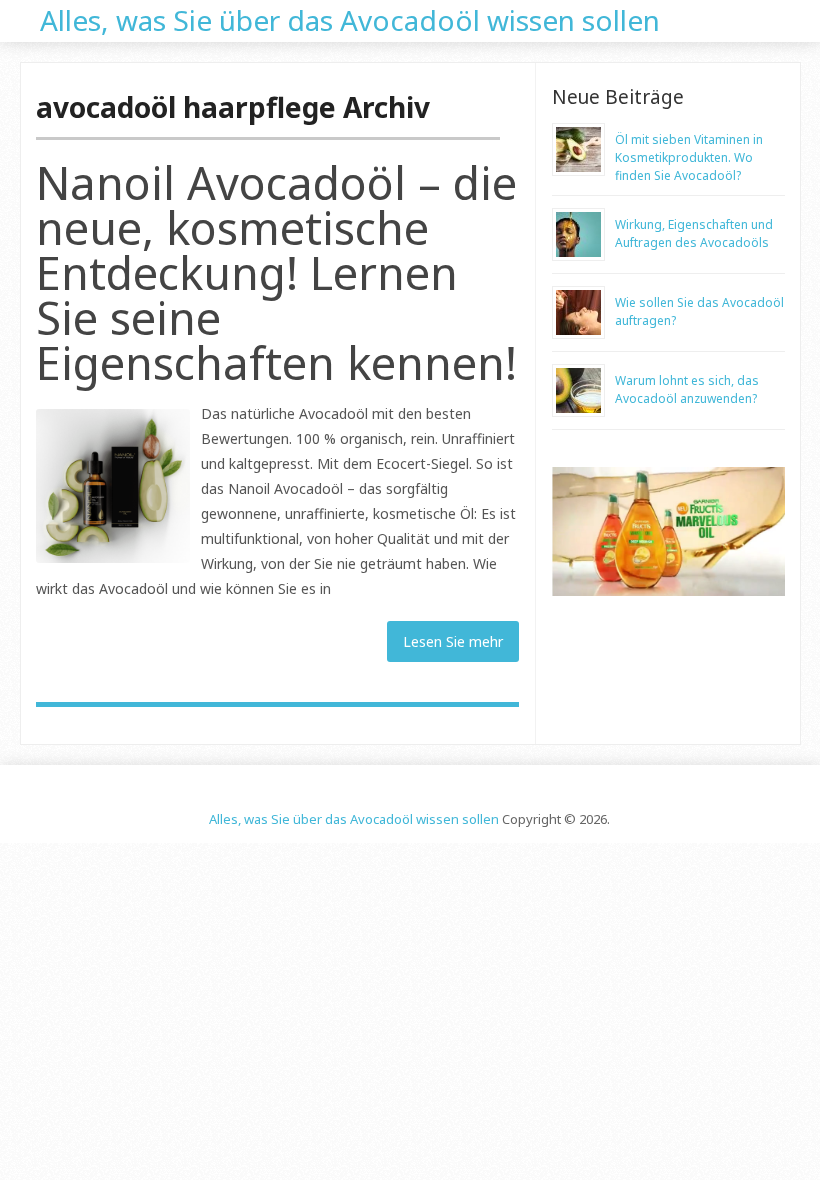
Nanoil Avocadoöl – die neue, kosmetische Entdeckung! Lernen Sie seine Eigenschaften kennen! (276, 272)
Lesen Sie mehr (453, 641)
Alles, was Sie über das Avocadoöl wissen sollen (350, 18)
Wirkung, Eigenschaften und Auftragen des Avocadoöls (694, 233)
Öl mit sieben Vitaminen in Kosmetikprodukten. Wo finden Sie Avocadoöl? (689, 157)
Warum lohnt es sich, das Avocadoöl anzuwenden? (687, 389)
